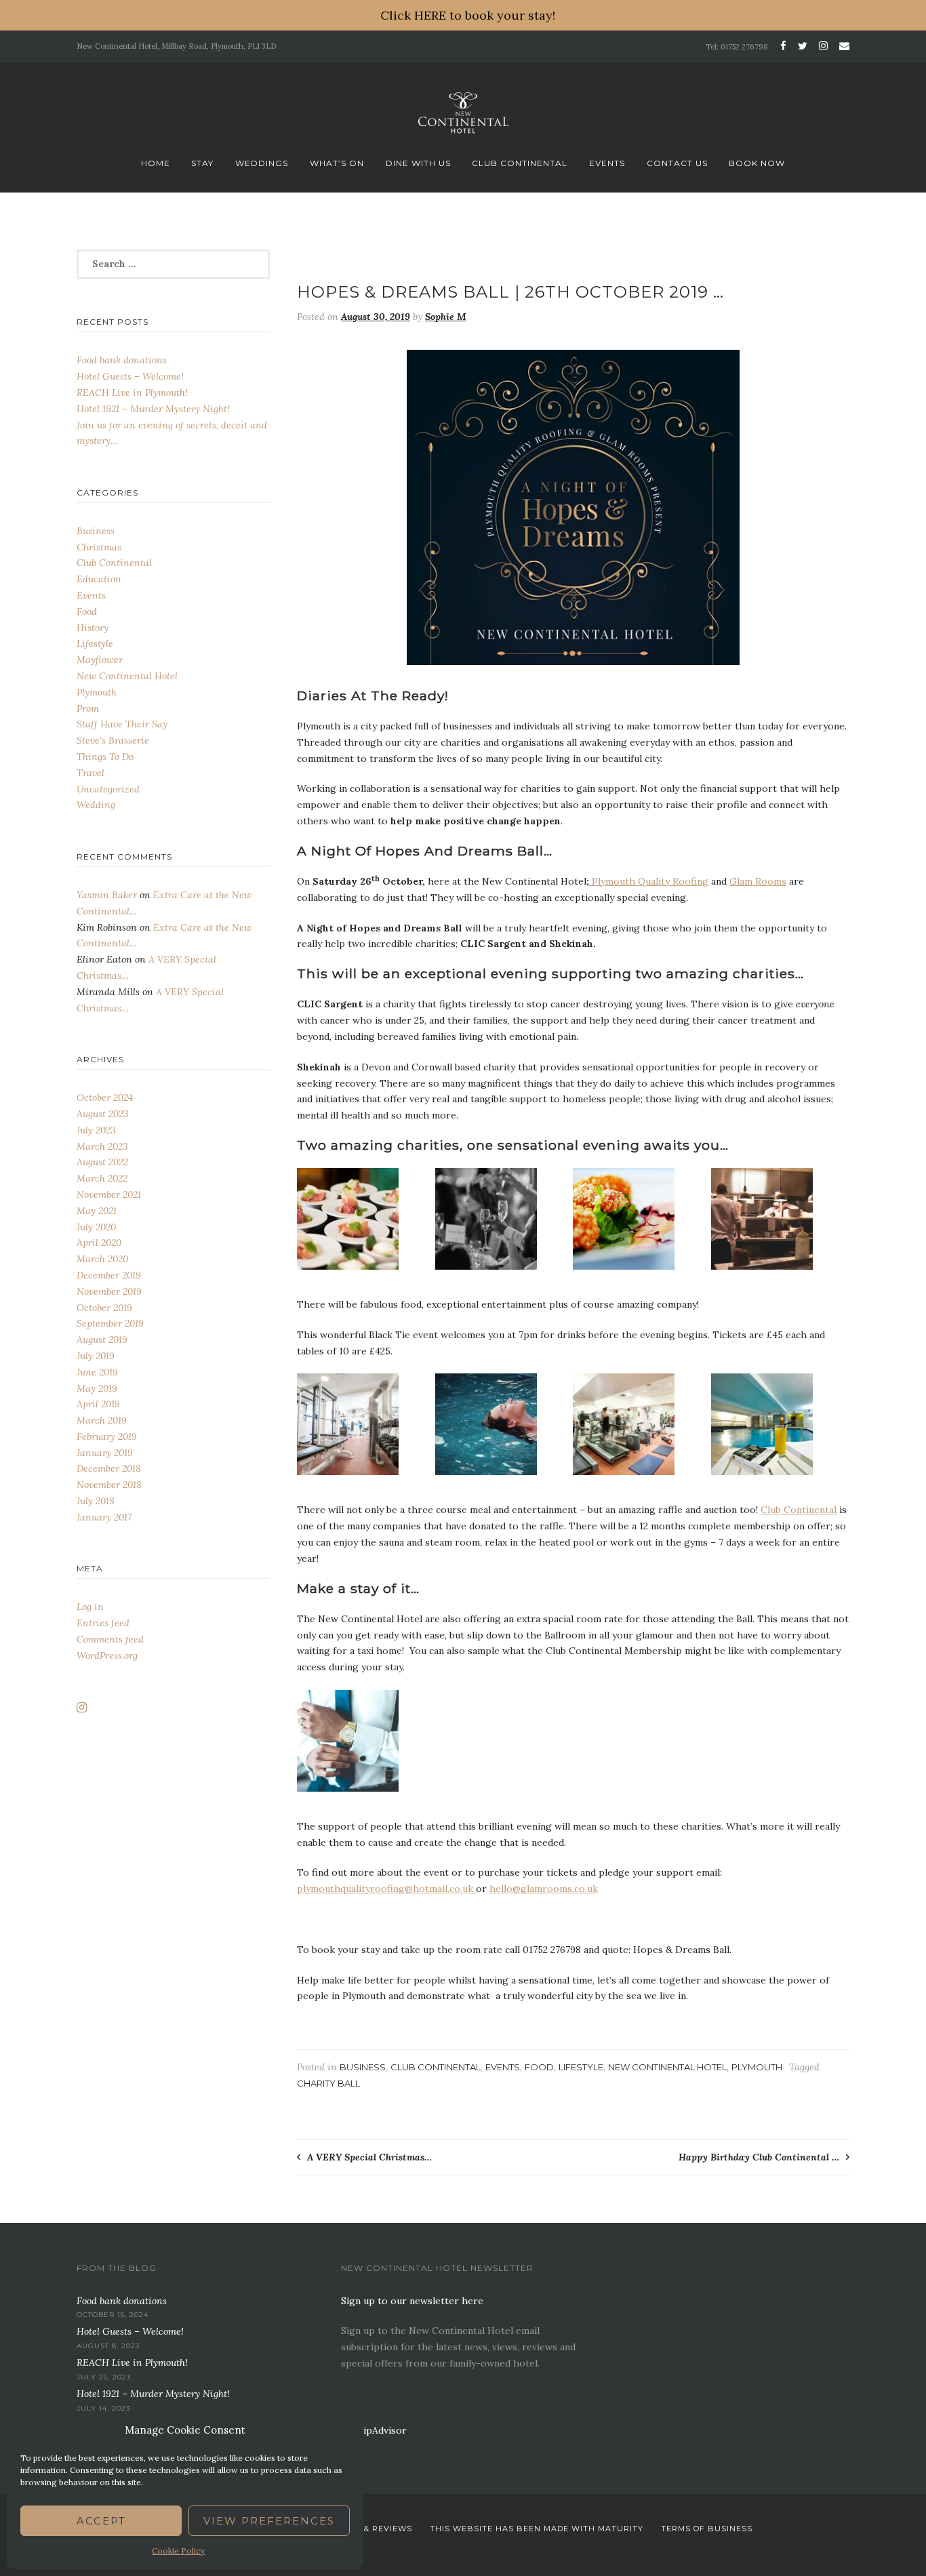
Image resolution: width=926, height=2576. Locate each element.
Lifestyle (581, 2067)
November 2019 (109, 1291)
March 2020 (102, 1259)
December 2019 (109, 1275)
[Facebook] (783, 46)
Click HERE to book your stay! (468, 15)
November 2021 (109, 1194)
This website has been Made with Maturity (537, 2529)
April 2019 (98, 1404)
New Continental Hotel (667, 2067)
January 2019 (105, 1453)
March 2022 (102, 1178)
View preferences (269, 2521)
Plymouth (757, 2067)
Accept (101, 2521)
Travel (90, 773)
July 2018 (96, 1501)
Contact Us (677, 163)
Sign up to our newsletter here (412, 2301)
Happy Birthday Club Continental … (759, 2157)
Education (99, 579)
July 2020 (96, 1227)
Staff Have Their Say (122, 724)
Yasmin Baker (107, 895)
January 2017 (104, 1517)
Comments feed (110, 1639)
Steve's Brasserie (113, 740)
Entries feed (103, 1623)
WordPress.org (107, 1655)
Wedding (96, 805)
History (93, 628)
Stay (202, 163)
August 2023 (103, 1114)
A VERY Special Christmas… (369, 2157)
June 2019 (97, 1372)
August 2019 (102, 1340)
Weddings (262, 163)
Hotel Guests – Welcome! (130, 376)
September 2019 (110, 1323)
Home (156, 163)
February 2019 (107, 1436)
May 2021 (97, 1211)
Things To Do (105, 757)
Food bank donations (122, 360)
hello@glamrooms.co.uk (544, 1889)
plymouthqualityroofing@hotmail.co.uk (386, 1889)
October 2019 (104, 1308)
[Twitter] (803, 46)
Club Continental (520, 163)
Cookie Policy (178, 2551)
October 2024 (105, 1098)
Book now (757, 163)
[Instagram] (823, 46)
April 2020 (99, 1243)
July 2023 (96, 1130)
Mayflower (100, 660)
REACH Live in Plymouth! (132, 393)
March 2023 (102, 1146)
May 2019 (97, 1388)
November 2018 (109, 1485)
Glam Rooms (758, 881)
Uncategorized (108, 789)
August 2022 (102, 1162)
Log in (90, 1607)
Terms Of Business (707, 2529)
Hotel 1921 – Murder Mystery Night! (153, 409)
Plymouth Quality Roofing (649, 881)
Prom (88, 708)
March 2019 (102, 1420)
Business (363, 2067)
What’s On (337, 163)
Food (539, 2067)
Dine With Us (418, 163)
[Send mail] (842, 46)
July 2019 (96, 1356)
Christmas (99, 547)
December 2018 (109, 1468)
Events (607, 163)
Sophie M (446, 317)
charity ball (328, 2083)
